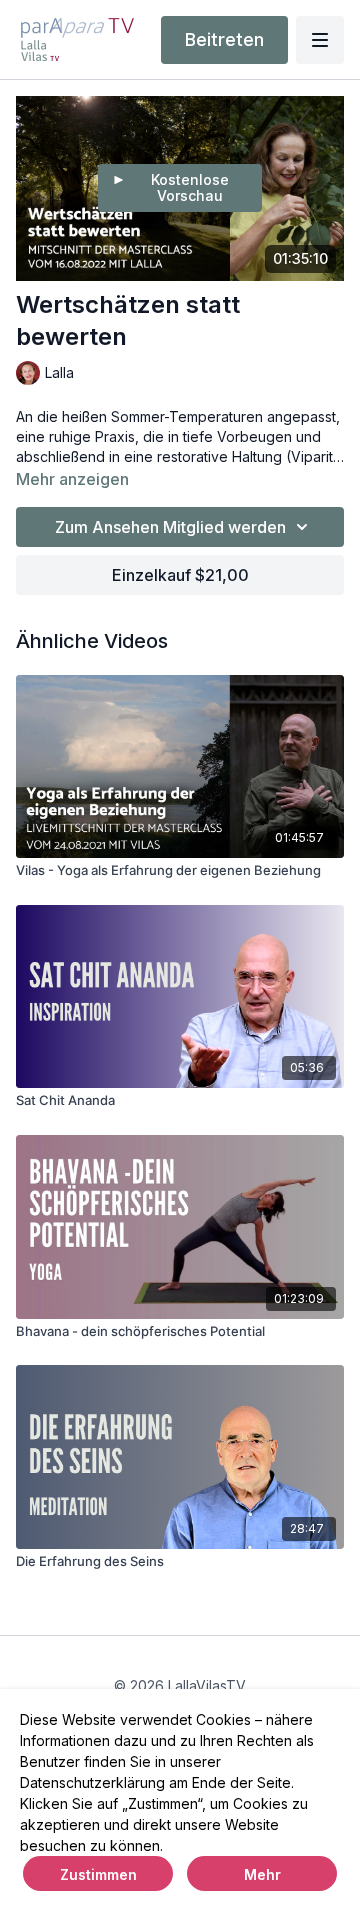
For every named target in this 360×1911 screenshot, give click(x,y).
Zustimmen (98, 1874)
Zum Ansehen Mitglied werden (170, 527)
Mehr (262, 1874)
